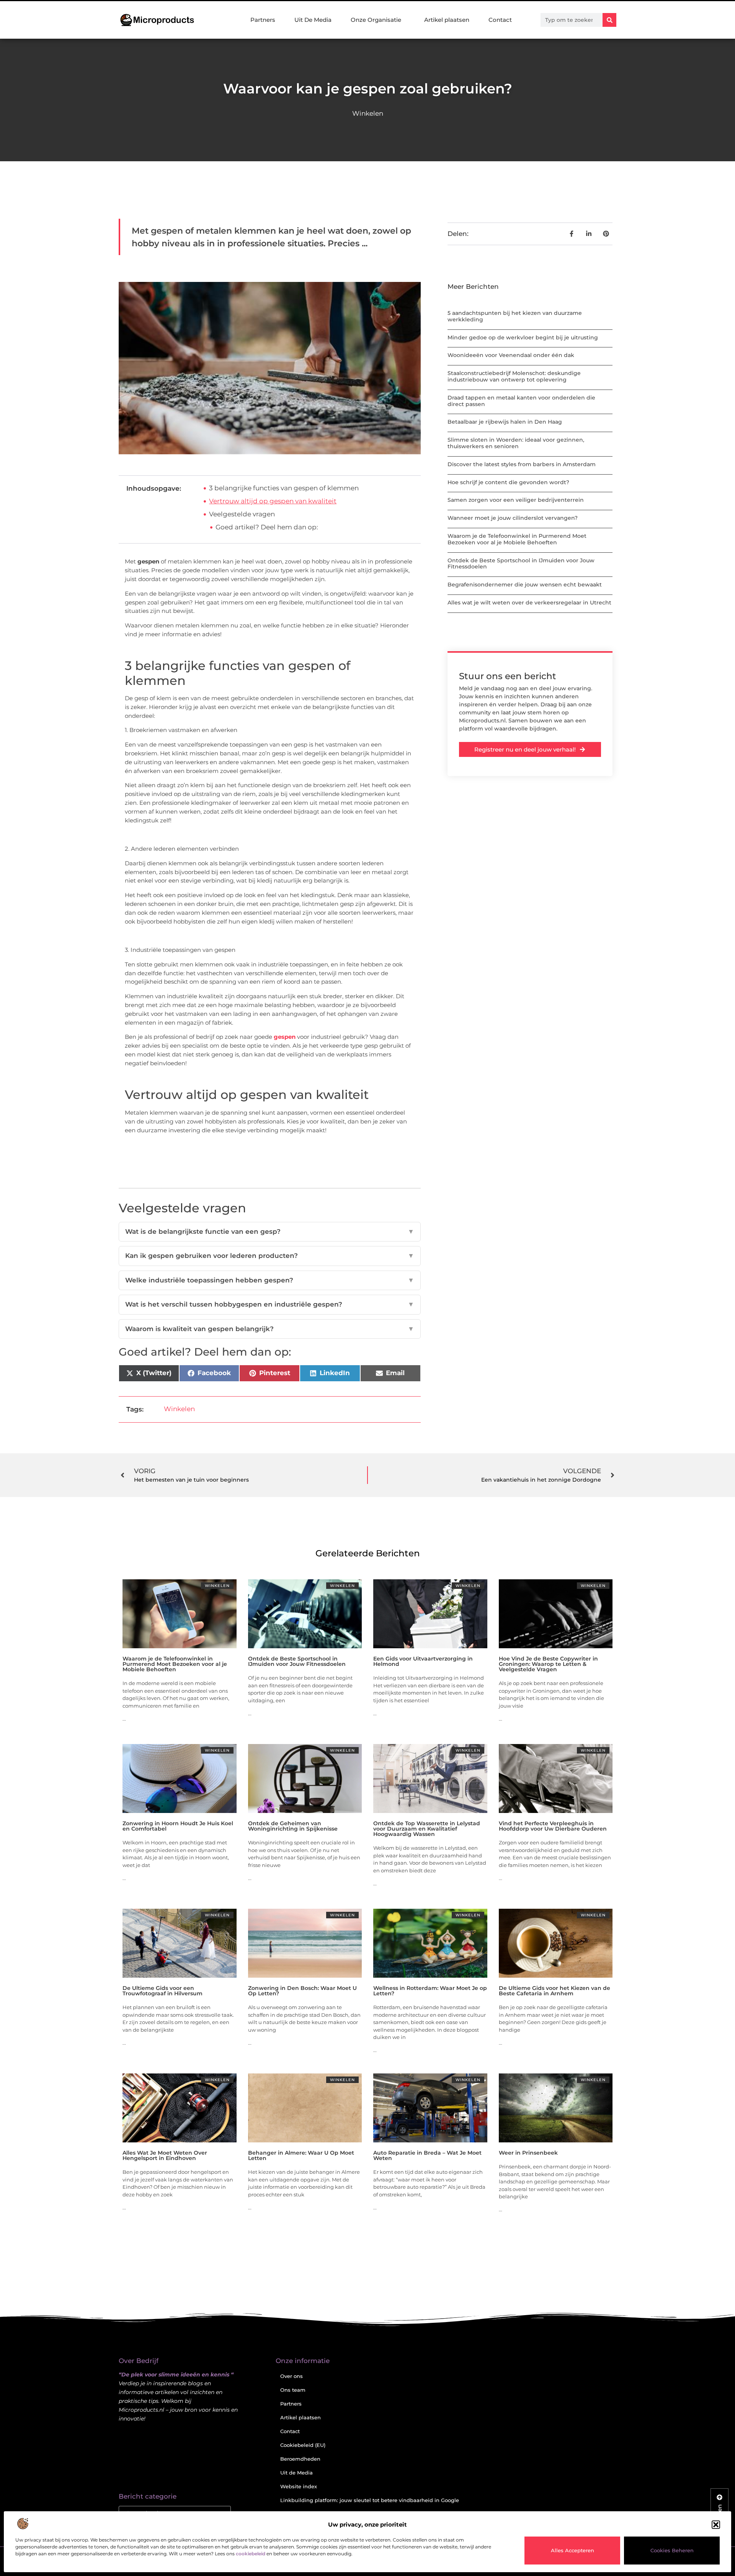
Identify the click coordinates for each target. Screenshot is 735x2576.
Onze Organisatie (376, 20)
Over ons (292, 2376)
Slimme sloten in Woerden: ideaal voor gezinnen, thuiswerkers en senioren (516, 443)
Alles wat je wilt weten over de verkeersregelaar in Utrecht (529, 603)
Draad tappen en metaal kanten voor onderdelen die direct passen (521, 401)
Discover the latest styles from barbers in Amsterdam (522, 464)
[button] (716, 2525)
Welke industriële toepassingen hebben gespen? (270, 1280)
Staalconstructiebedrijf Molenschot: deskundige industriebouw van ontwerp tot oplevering (514, 376)
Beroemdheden (300, 2459)
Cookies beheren (672, 2550)
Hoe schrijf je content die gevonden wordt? (508, 482)
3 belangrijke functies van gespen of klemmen (284, 488)
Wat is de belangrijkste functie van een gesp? (270, 1232)
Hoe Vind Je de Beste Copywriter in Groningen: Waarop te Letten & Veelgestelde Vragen (548, 1664)
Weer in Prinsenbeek (528, 2153)
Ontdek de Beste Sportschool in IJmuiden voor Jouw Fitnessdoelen (521, 564)
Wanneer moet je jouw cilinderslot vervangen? (513, 518)
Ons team (293, 2390)
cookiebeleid (251, 2554)
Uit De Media (313, 20)
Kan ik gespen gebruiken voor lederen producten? (270, 1256)
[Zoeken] (609, 20)
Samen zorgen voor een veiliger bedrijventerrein (516, 500)
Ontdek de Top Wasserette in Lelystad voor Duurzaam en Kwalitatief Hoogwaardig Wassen (427, 1829)
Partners (263, 20)
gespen (285, 1037)
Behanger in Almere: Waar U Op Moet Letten (301, 2155)
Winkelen (368, 113)
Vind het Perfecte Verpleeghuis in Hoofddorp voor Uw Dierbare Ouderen (553, 1826)
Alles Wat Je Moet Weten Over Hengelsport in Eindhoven (165, 2155)
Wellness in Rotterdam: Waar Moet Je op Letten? (430, 1991)
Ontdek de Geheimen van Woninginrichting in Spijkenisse (293, 1826)
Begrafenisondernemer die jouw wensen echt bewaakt (525, 585)
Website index (299, 2486)
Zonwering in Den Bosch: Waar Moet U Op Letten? (302, 1991)
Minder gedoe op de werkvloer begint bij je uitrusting (523, 337)
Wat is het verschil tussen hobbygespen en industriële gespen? (270, 1304)
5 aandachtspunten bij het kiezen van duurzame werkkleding (515, 316)
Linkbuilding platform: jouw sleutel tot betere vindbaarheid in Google (370, 2500)
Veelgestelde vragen (242, 514)
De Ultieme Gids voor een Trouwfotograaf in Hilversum (163, 1991)
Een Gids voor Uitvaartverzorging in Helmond (423, 1661)
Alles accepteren (572, 2550)
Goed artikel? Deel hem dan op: (267, 527)
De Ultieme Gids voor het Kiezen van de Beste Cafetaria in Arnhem (555, 1991)
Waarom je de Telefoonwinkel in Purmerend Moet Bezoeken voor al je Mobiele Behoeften (517, 539)
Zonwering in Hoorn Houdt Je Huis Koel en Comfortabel (178, 1826)
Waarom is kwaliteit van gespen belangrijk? (270, 1329)
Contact (500, 20)
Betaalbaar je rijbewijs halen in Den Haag (505, 422)
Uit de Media (296, 2473)
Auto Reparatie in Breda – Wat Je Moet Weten (427, 2155)
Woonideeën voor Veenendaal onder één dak (511, 355)
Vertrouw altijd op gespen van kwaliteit (273, 501)
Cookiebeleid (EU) (303, 2445)
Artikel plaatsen (447, 20)
